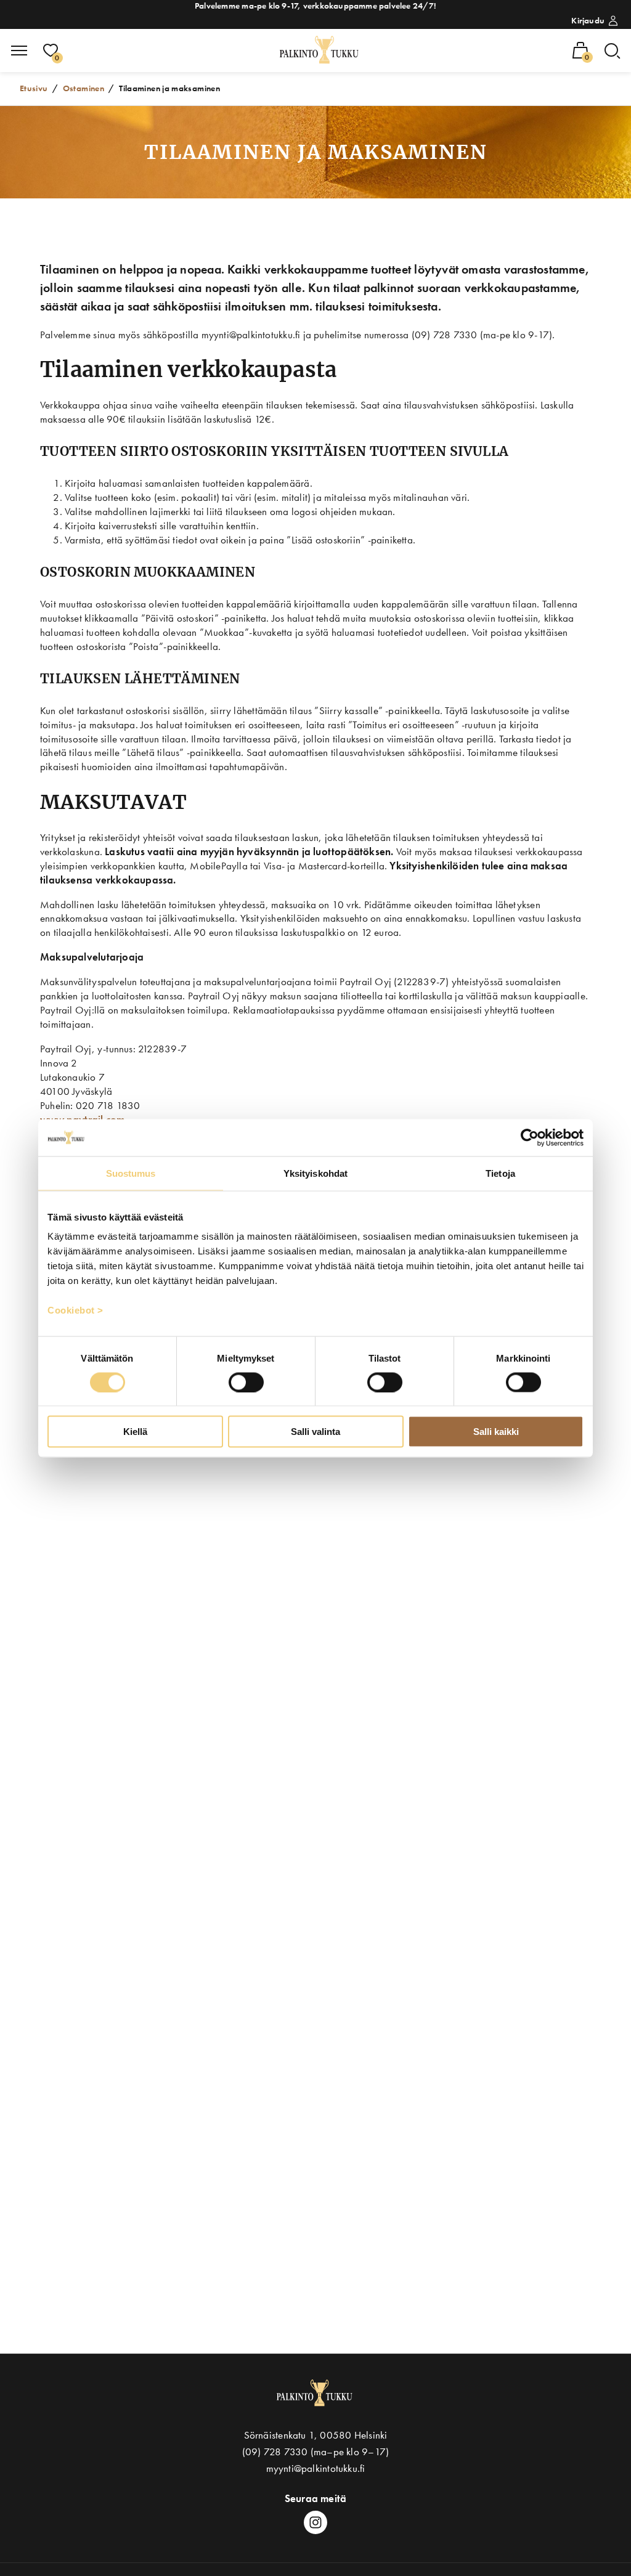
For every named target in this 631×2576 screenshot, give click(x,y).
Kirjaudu (588, 20)
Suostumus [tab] (131, 1173)
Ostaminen (83, 88)
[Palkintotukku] (320, 51)
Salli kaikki (496, 1432)
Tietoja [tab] (500, 1173)
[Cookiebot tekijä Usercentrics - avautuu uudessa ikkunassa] (530, 1137)
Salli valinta (315, 1432)
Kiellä (135, 1432)
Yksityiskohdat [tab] (315, 1173)
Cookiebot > (75, 1310)
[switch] (246, 1382)
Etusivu (34, 88)
